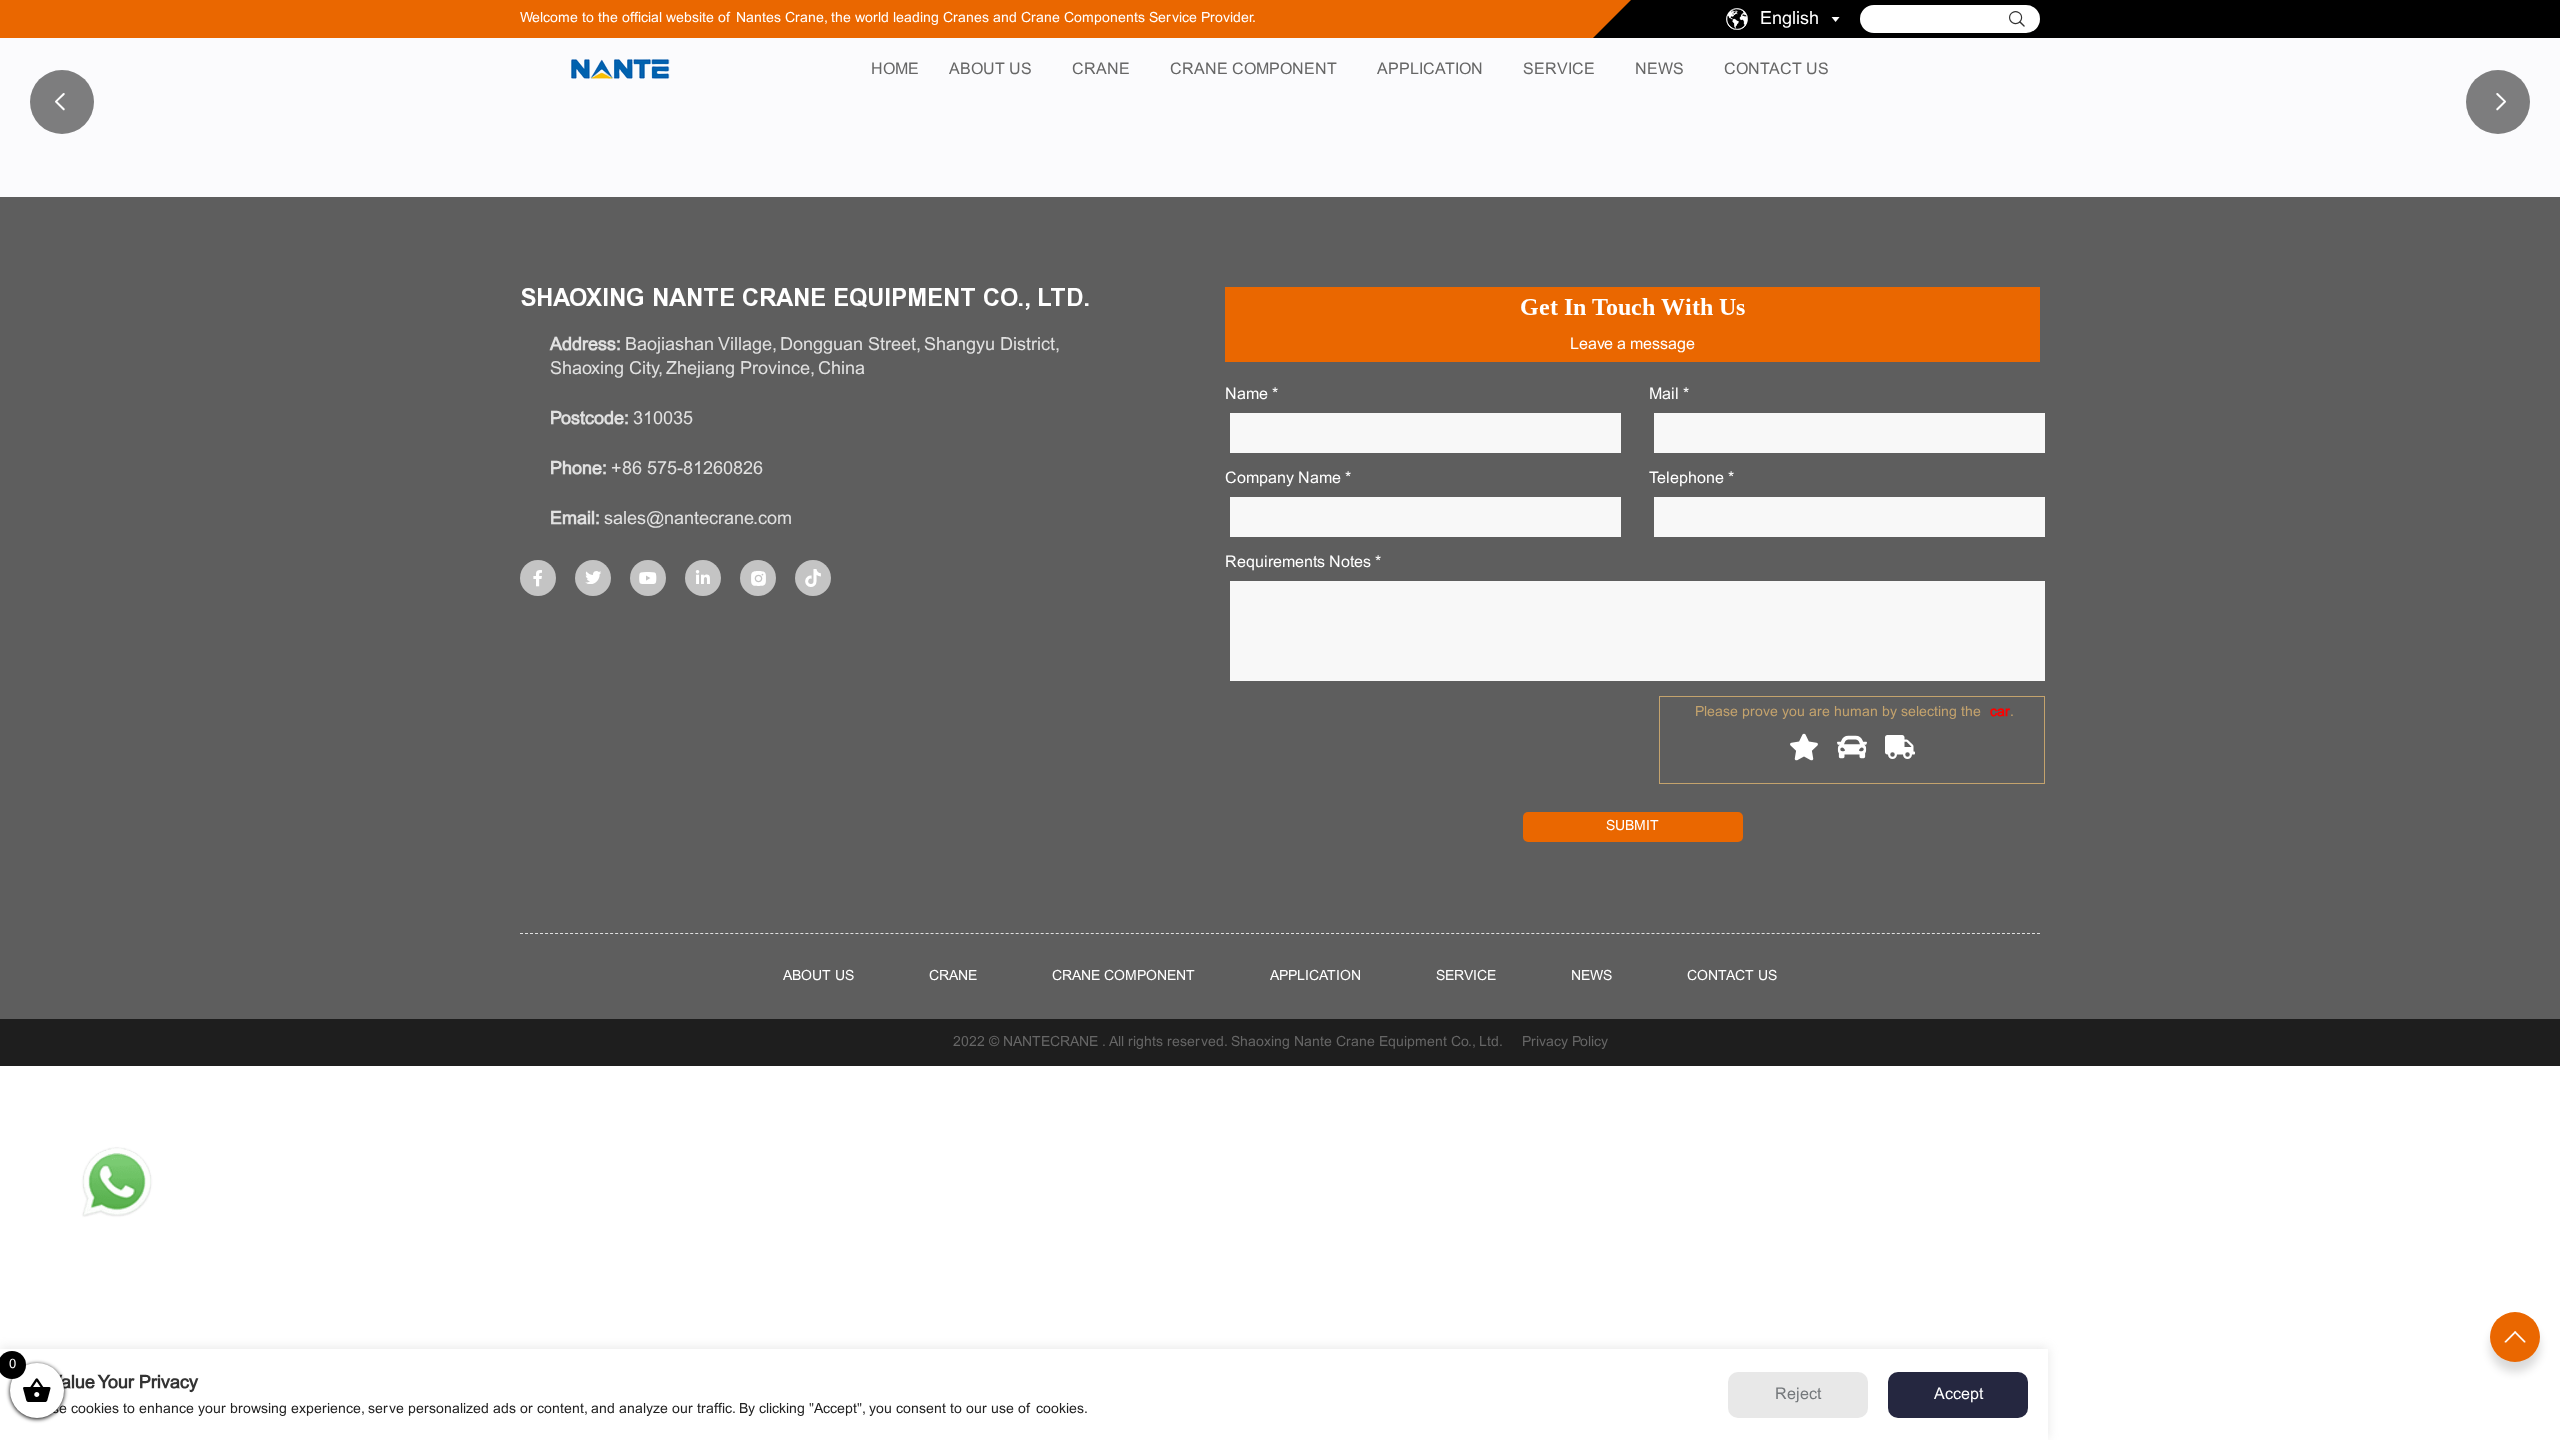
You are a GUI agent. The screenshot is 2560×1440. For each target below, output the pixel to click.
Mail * (1669, 394)
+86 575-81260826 (687, 469)
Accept (1958, 1394)
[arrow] (1835, 19)
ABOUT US (990, 69)
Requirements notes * (1303, 562)
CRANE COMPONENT (1253, 69)
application (1315, 976)
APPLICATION (1430, 69)
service (1466, 976)
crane (953, 976)
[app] (117, 1186)
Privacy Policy (1565, 1042)
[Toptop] (2515, 1337)
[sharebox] (538, 578)
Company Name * (1288, 478)
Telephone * (1691, 478)
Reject (1798, 1394)
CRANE (1101, 69)
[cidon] (2024, 19)
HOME (895, 69)
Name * (1251, 394)
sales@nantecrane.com (698, 519)
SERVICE (1559, 69)
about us (818, 976)
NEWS (1659, 69)
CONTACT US (1776, 69)
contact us (1732, 976)
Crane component (1123, 976)
